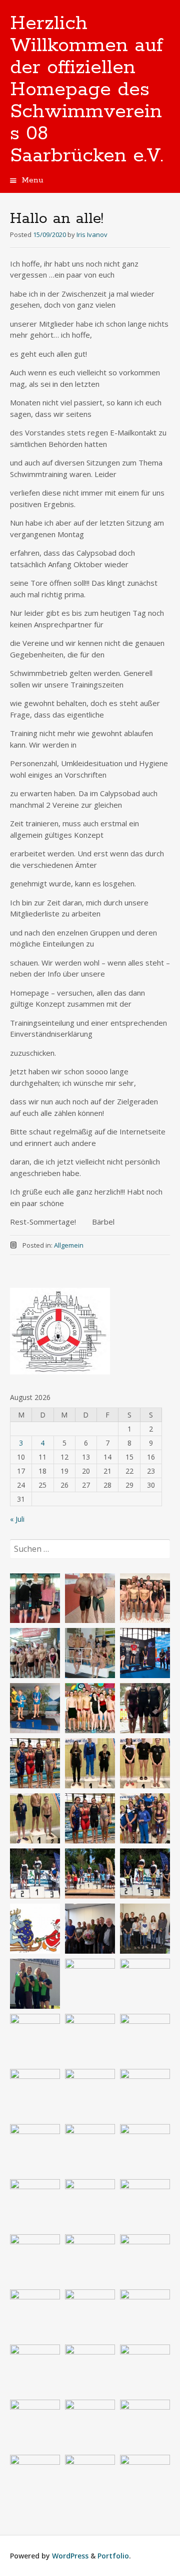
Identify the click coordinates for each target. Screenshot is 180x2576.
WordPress (70, 2556)
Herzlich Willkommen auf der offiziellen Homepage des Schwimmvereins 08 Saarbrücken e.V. (87, 90)
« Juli (17, 1519)
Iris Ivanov (92, 235)
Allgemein (69, 1245)
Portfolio (113, 2556)
